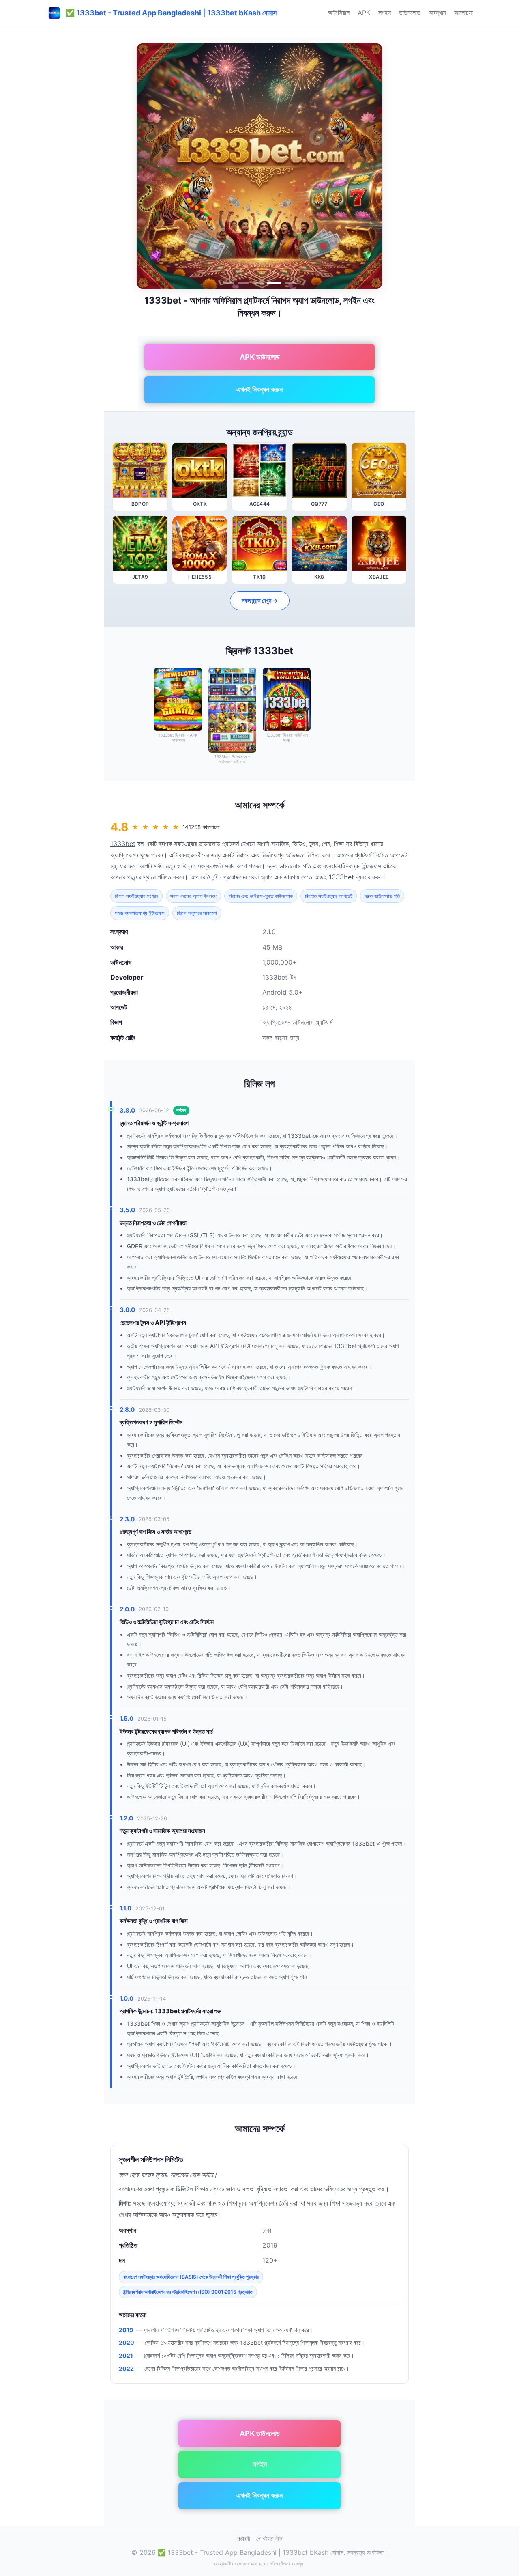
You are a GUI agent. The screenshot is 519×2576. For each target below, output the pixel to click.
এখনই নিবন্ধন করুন (259, 389)
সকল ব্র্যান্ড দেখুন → (260, 600)
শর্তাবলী (243, 2539)
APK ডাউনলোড (260, 357)
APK (364, 13)
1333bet (123, 844)
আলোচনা (463, 13)
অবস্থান (437, 13)
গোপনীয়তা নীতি (269, 2539)
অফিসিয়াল (339, 13)
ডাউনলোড (410, 13)
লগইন (385, 13)
